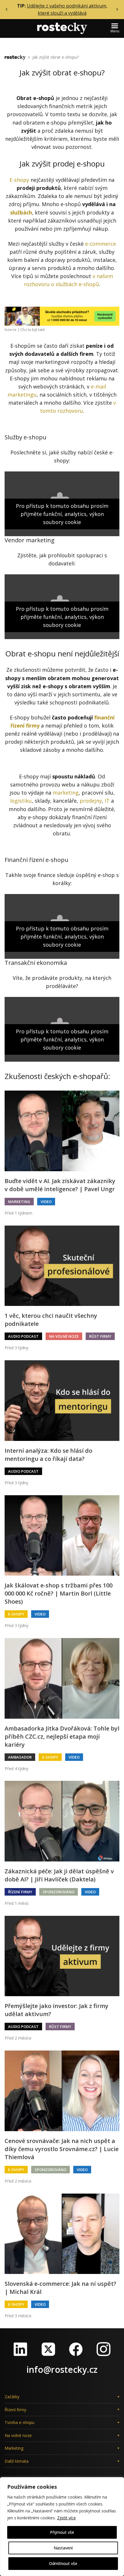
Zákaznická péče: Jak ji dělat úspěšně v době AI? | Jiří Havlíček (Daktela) (59, 1875)
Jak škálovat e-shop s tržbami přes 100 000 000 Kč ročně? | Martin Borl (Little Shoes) (59, 1593)
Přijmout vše (62, 2532)
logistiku (21, 801)
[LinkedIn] (20, 2349)
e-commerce (100, 244)
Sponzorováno (59, 1892)
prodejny (91, 801)
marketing (66, 793)
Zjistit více (66, 2518)
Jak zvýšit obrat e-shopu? (56, 57)
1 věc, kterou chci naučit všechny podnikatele (51, 1320)
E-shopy (19, 180)
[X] (48, 2349)
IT (107, 801)
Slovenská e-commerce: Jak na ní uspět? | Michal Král (60, 2288)
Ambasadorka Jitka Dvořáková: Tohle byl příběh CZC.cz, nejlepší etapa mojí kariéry (62, 1736)
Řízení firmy (20, 1892)
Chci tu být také (33, 330)
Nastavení (63, 2548)
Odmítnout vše (63, 2563)
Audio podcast (23, 1336)
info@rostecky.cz (62, 2369)
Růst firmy (100, 1336)
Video (46, 1202)
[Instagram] (104, 2349)
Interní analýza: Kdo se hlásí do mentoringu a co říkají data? (48, 1455)
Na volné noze (64, 1336)
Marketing (19, 1202)
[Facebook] (76, 2349)
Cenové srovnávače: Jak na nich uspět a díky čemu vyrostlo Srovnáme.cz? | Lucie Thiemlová (62, 2149)
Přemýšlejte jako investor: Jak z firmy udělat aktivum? (57, 2010)
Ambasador (20, 1757)
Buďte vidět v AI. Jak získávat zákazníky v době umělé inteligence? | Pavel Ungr (60, 1185)
